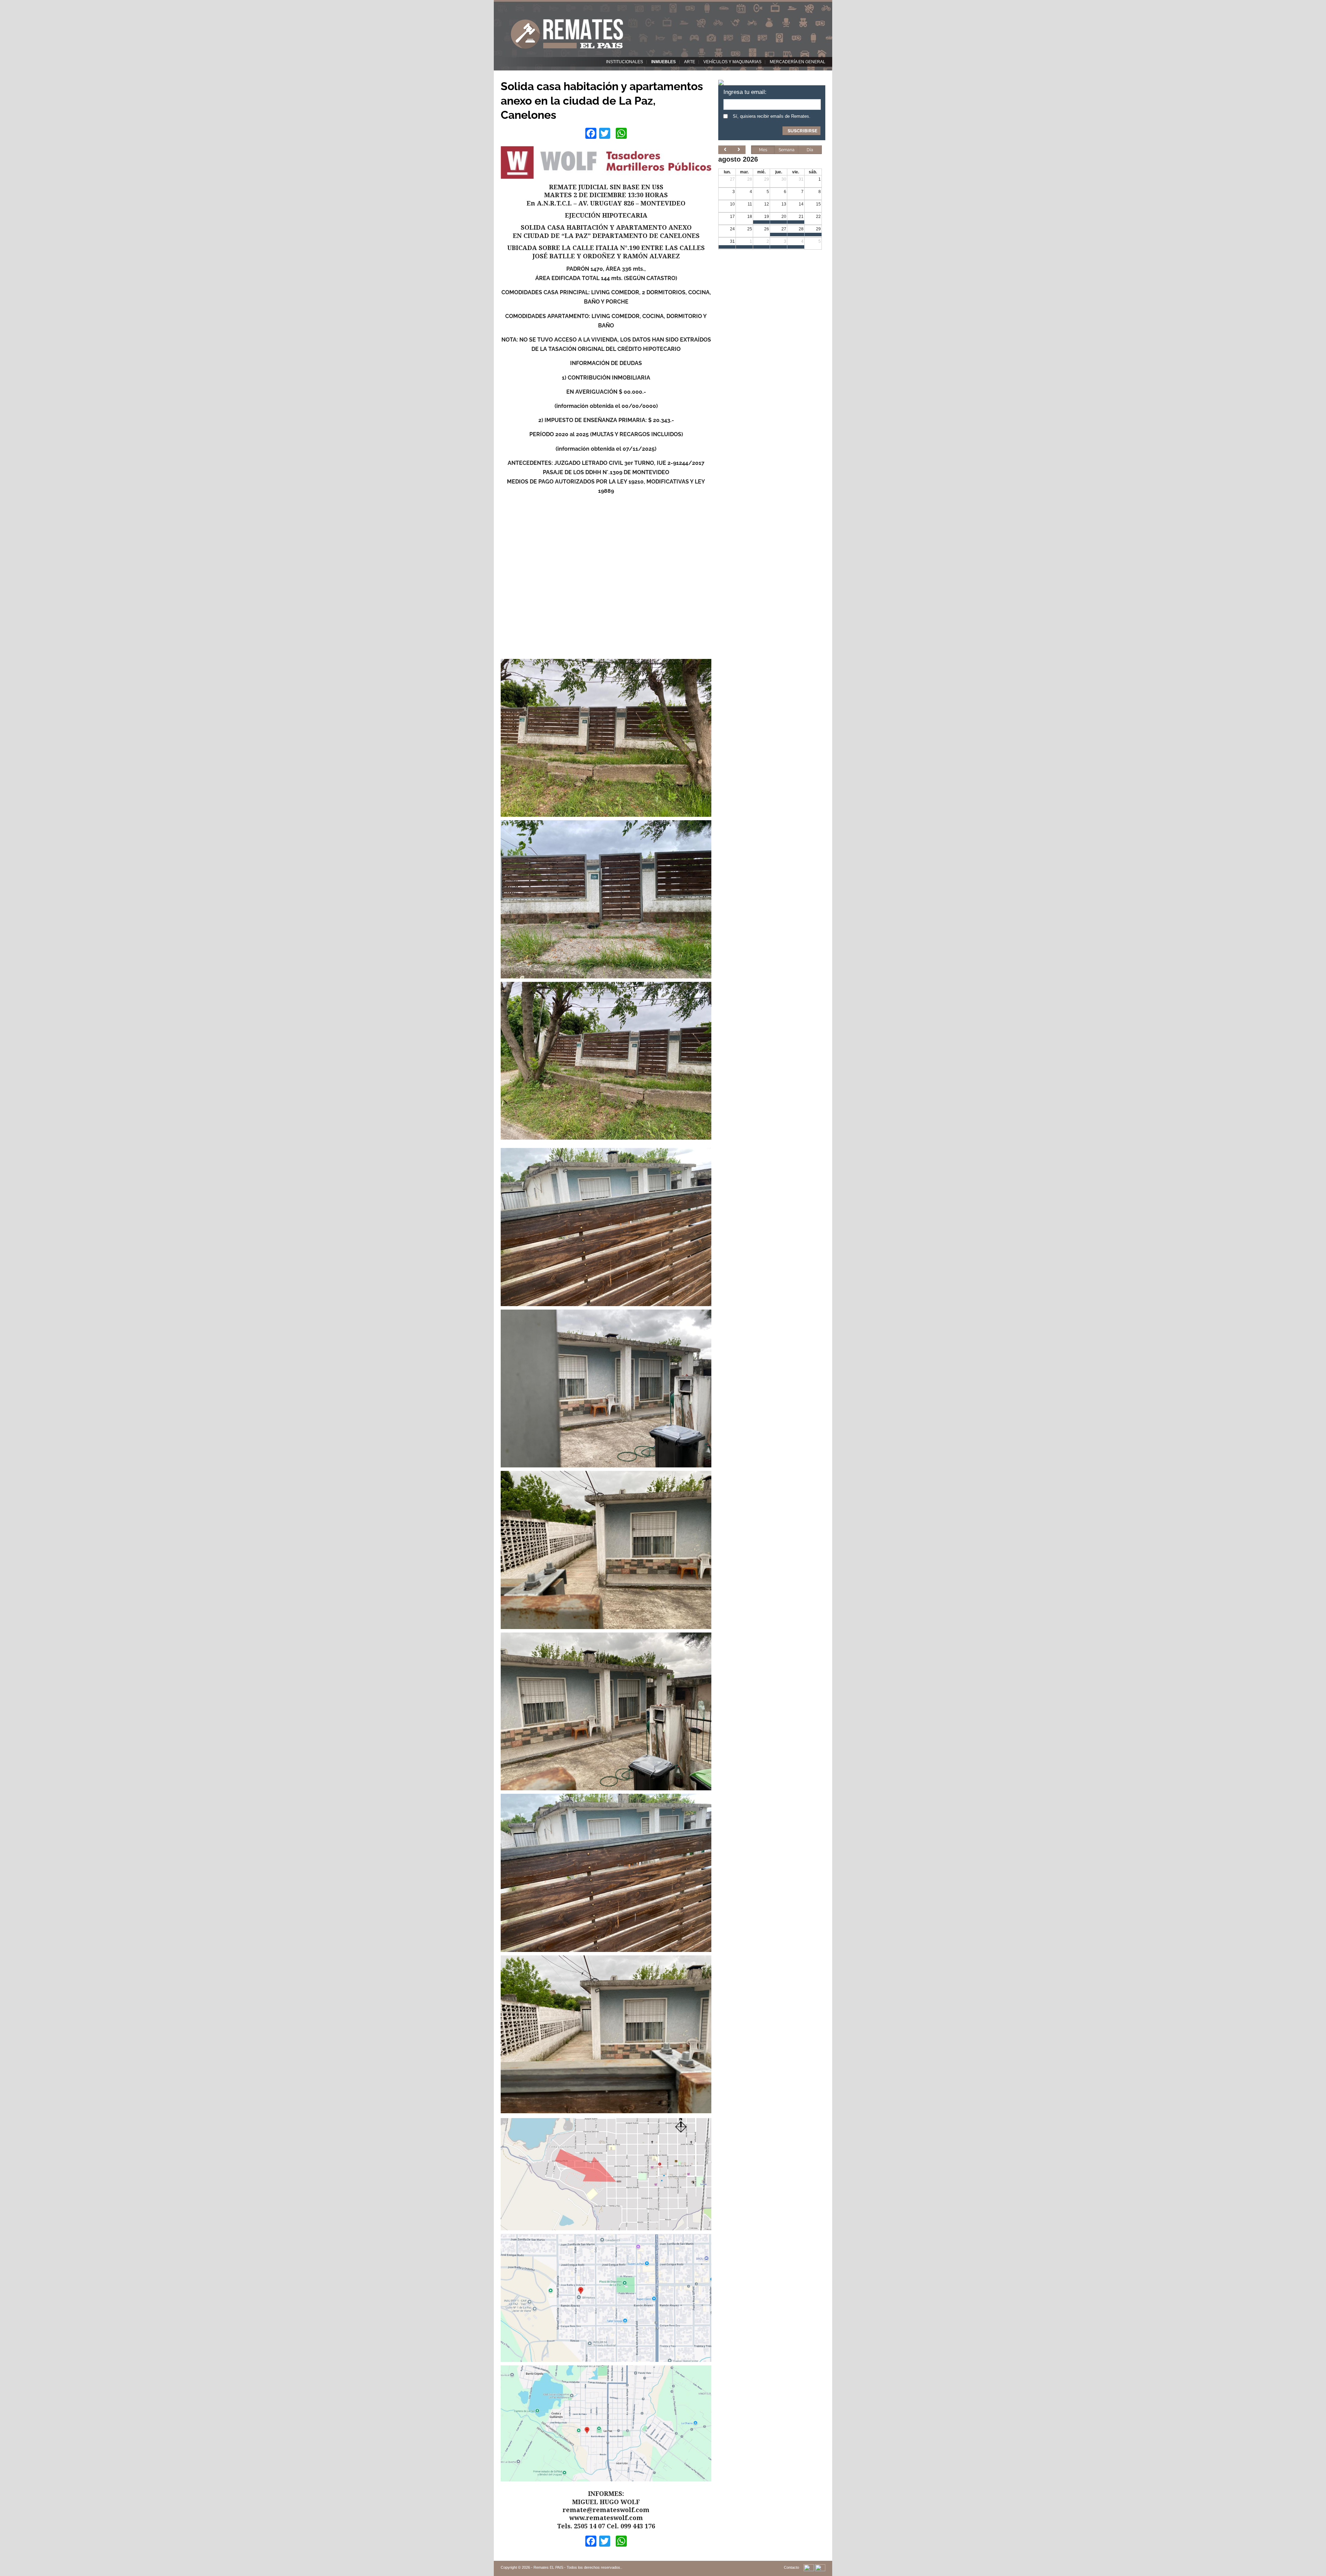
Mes (763, 150)
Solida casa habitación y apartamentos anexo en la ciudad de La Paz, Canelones (602, 100)
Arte (690, 62)
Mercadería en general (797, 62)
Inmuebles (664, 62)
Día (810, 150)
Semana (787, 150)
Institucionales (624, 62)
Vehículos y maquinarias (732, 62)
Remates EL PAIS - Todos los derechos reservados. (577, 2567)
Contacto (791, 2567)
